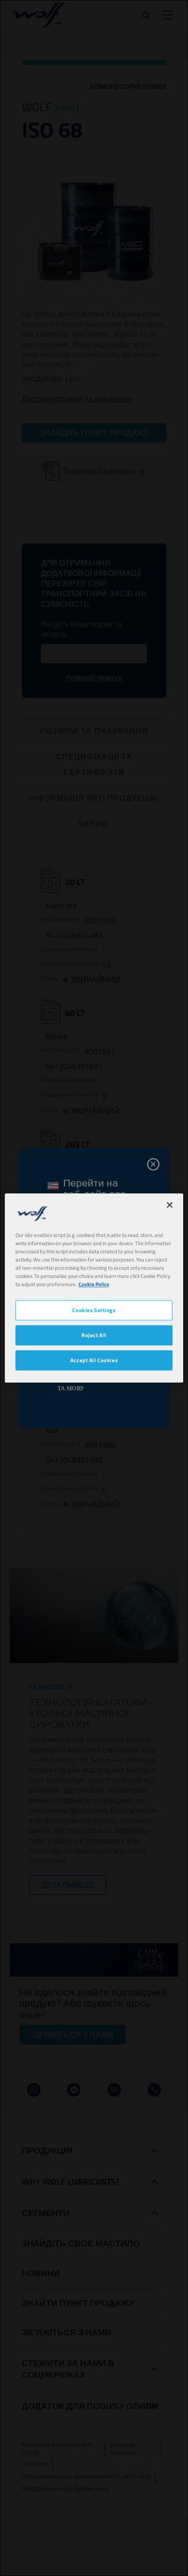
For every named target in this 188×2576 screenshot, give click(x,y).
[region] (94, 1288)
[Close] (170, 1205)
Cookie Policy (94, 1284)
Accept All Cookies (94, 1360)
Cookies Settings (94, 1310)
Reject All (94, 1335)
